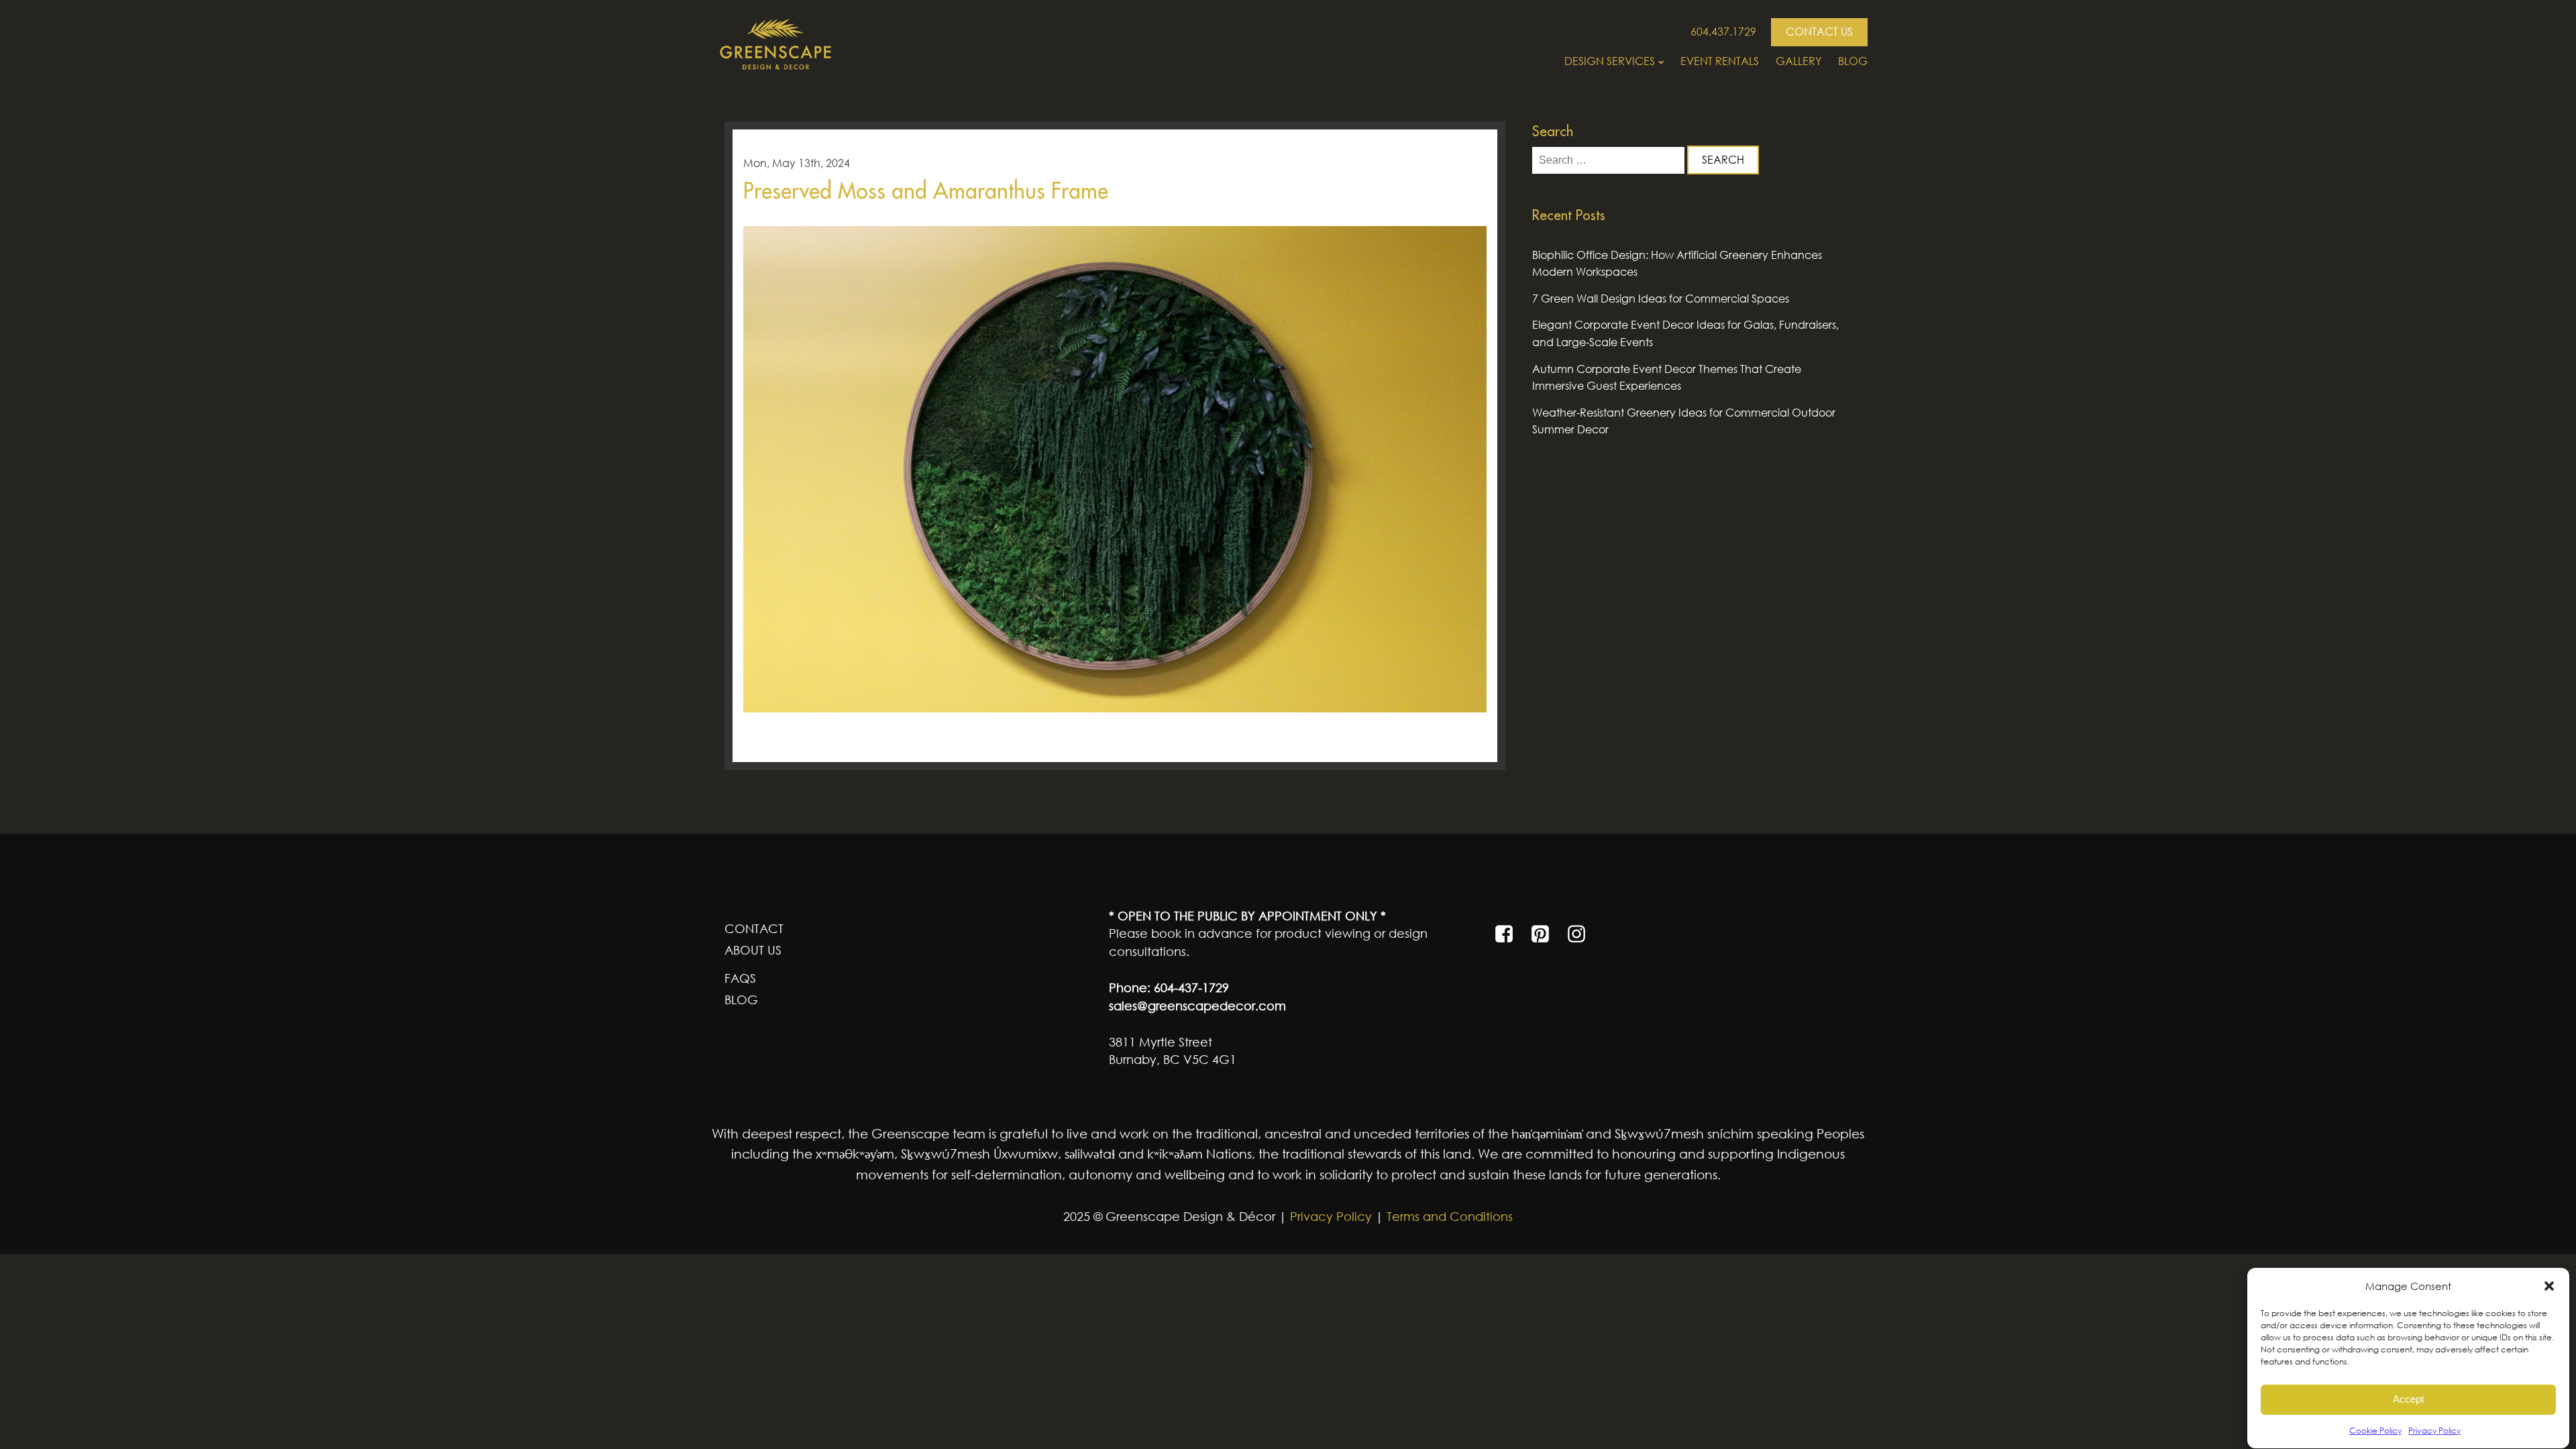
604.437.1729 (1723, 32)
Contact (754, 928)
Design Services (1610, 61)
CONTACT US (1819, 32)
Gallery (1799, 61)
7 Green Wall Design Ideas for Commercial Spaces (1661, 299)
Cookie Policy (2375, 1431)
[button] (2549, 1286)
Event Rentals (1720, 61)
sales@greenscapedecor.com (1197, 1006)
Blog (1853, 61)
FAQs (740, 978)
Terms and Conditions (1450, 1216)
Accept (2408, 1400)
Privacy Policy (2434, 1431)
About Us (753, 950)
